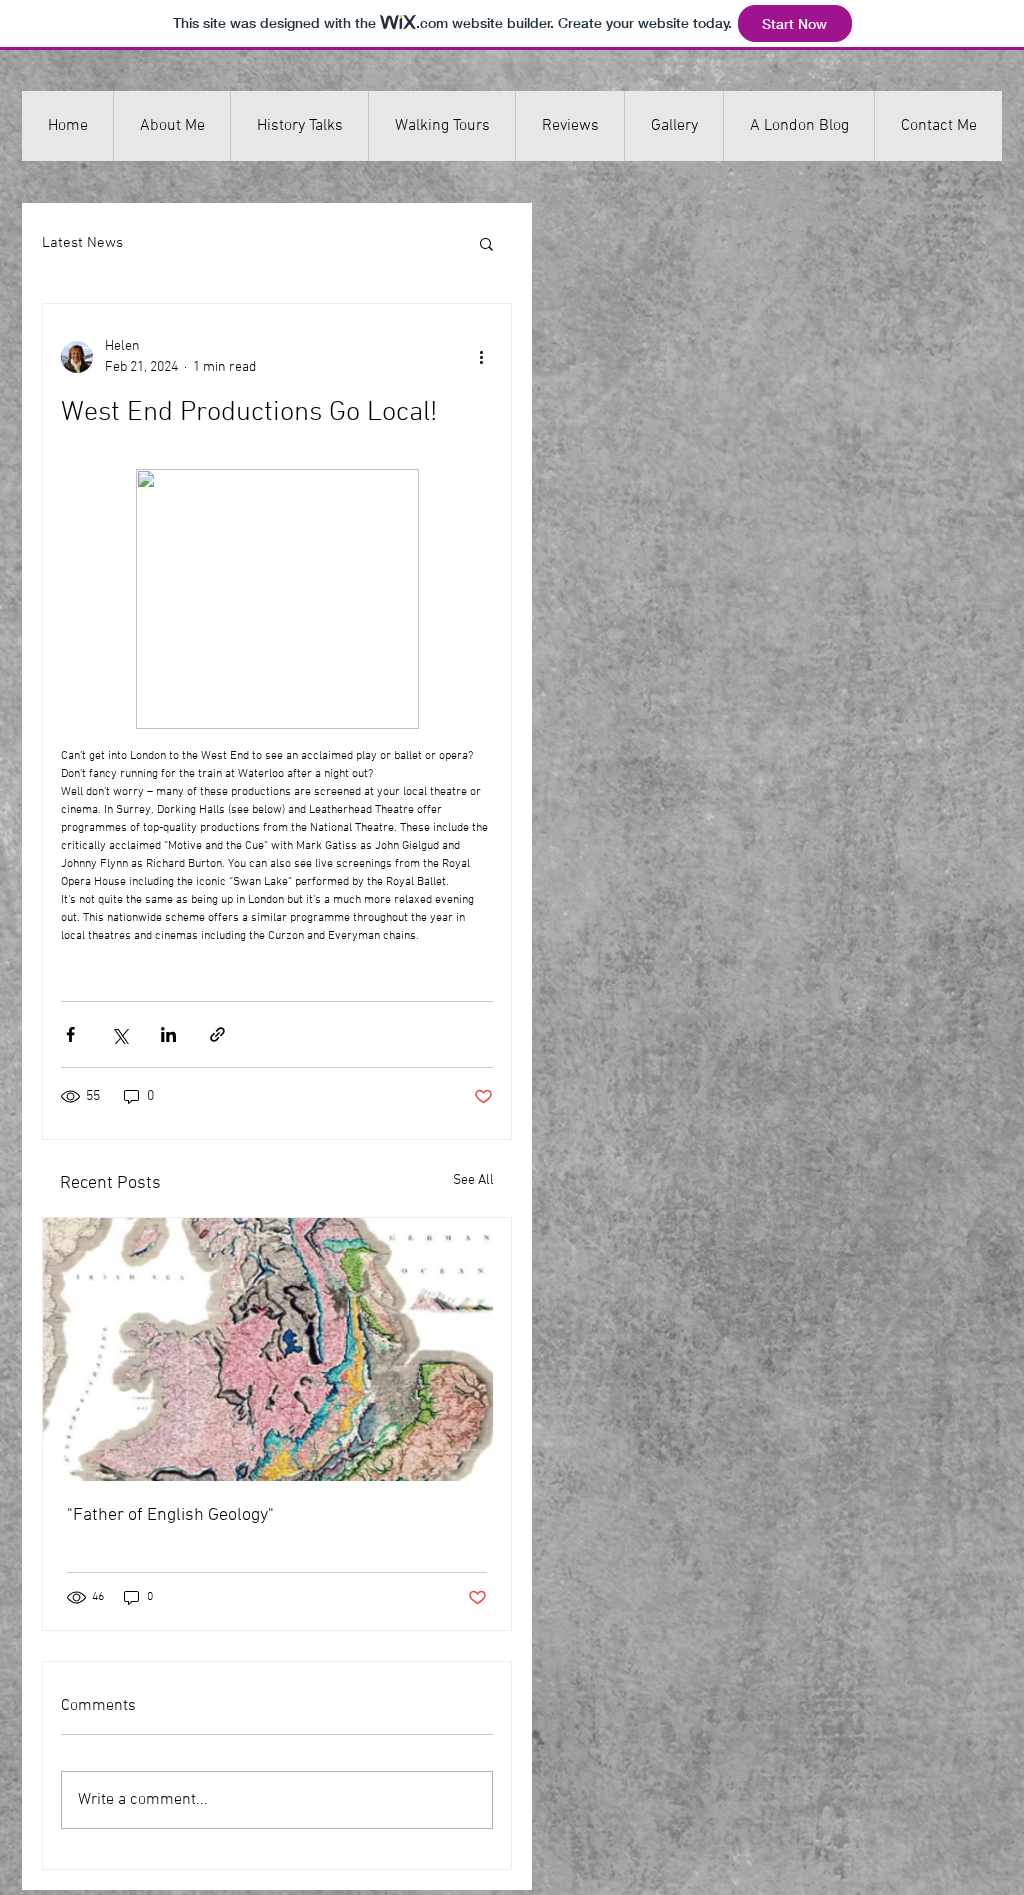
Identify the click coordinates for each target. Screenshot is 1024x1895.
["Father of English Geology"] (277, 1349)
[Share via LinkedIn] (168, 1034)
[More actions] (481, 357)
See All (473, 1180)
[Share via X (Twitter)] (119, 1034)
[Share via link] (217, 1034)
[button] (486, 243)
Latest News (82, 243)
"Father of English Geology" (170, 1515)
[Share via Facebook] (70, 1034)
